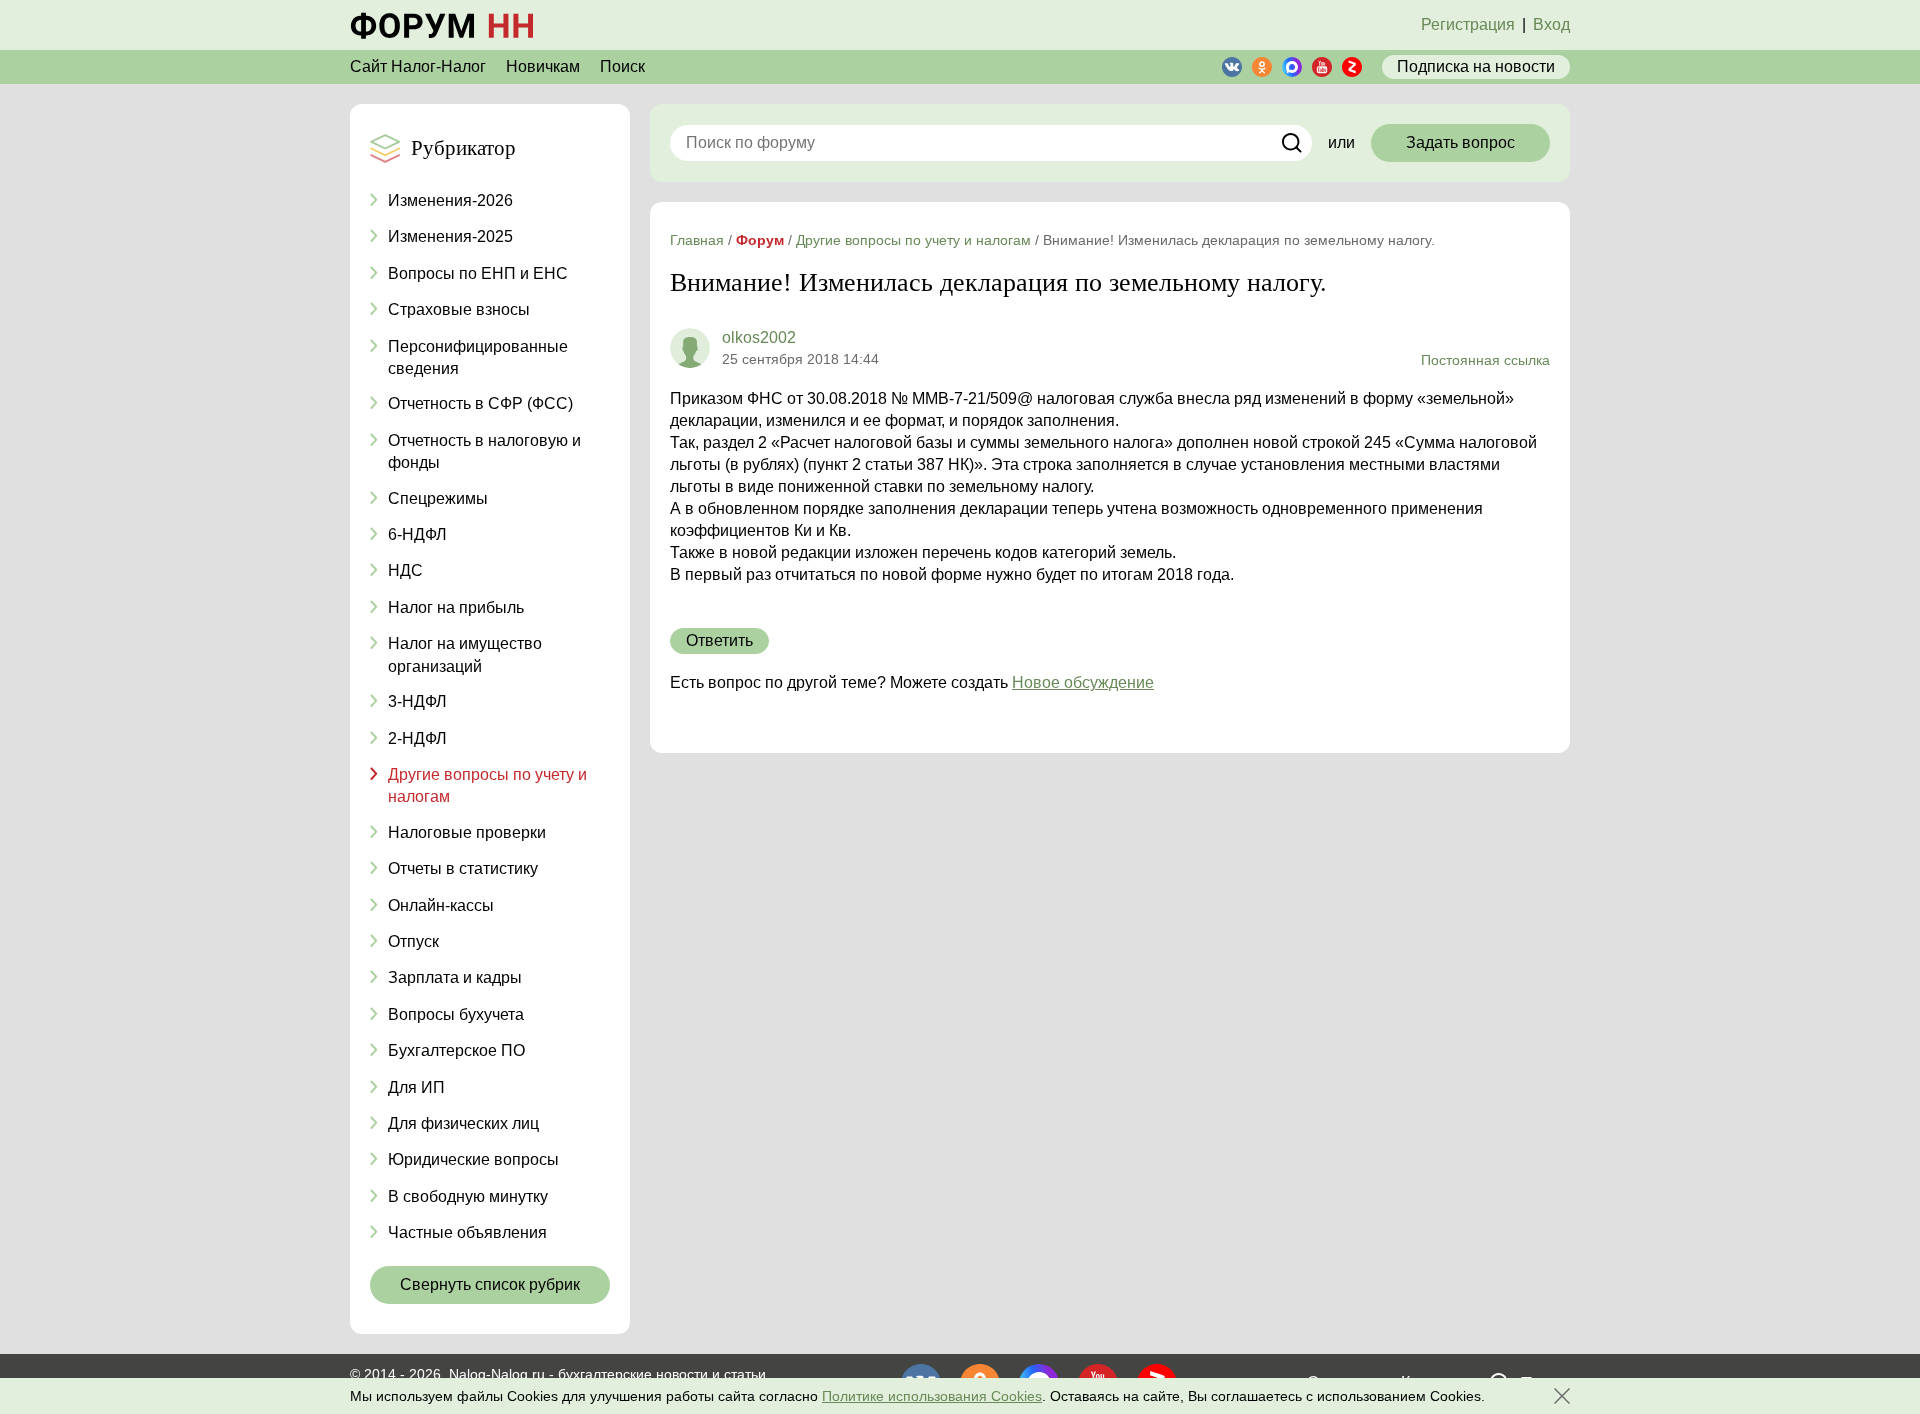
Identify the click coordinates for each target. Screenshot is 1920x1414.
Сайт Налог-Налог (418, 66)
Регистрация (1468, 24)
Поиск (622, 66)
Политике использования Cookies (932, 1396)
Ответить (719, 640)
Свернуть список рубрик (490, 1284)
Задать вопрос (1460, 142)
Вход (1551, 24)
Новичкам (543, 66)
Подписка (1476, 66)
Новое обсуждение (1083, 682)
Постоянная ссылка (1485, 360)
